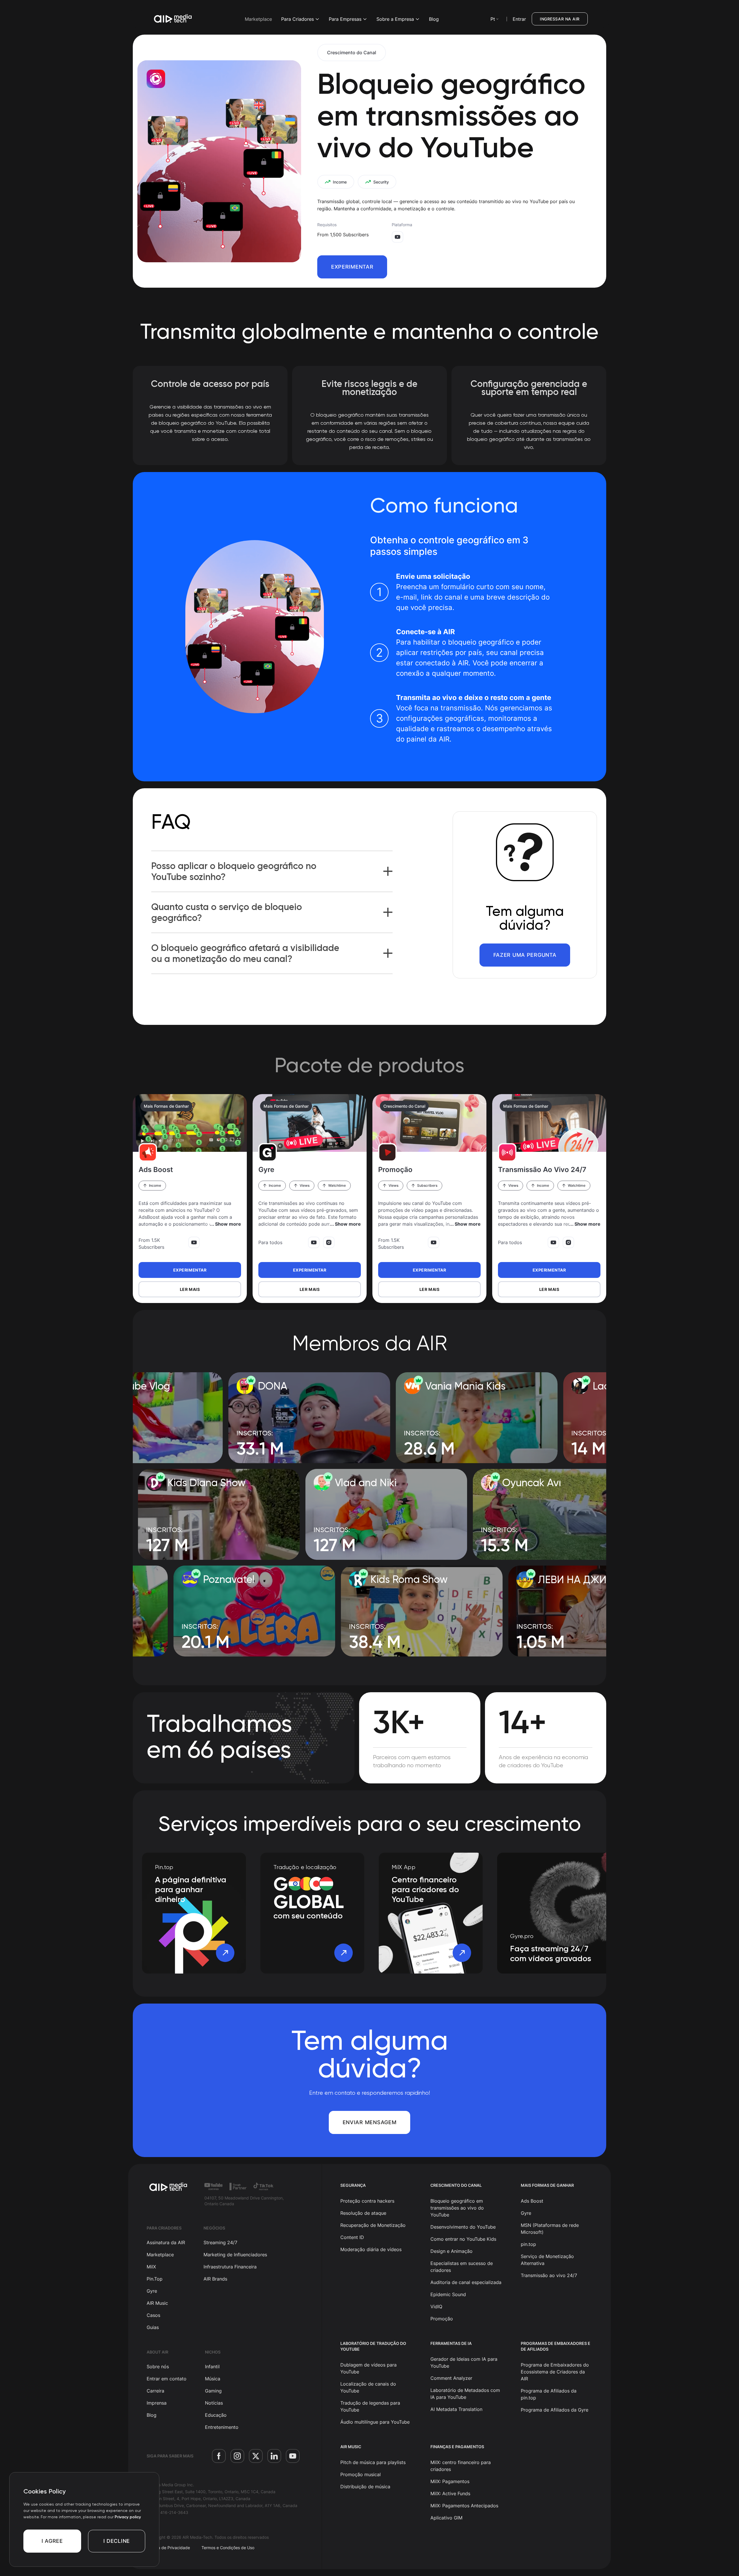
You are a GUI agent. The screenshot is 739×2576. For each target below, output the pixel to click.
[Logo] (173, 19)
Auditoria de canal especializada (466, 2282)
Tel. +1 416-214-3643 (167, 2512)
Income (155, 1185)
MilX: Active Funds (450, 2493)
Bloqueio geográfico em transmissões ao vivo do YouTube (457, 2208)
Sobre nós (158, 2367)
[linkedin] (274, 2456)
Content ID (352, 2237)
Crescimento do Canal (352, 53)
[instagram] (237, 2456)
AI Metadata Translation (456, 2409)
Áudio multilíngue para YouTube (375, 2422)
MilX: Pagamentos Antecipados (464, 2506)
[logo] (169, 2187)
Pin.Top (155, 2279)
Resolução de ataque (363, 2213)
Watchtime (337, 1185)
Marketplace (258, 19)
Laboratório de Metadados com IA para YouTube (465, 2394)
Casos (153, 2315)
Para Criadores (297, 19)
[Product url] (190, 1123)
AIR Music (157, 2303)
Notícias (214, 2403)
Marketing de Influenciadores (235, 2255)
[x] (256, 2456)
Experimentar (352, 267)
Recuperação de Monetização (373, 2225)
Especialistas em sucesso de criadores (462, 2267)
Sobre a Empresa (395, 19)
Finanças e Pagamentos (457, 2447)
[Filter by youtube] (194, 1242)
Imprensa (157, 2403)
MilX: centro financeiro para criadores (461, 2466)
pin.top (528, 2244)
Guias (153, 2327)
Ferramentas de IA (451, 2343)
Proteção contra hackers (367, 2201)
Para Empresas (345, 19)
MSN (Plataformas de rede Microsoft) (550, 2229)
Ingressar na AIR (560, 19)
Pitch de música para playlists (373, 2462)
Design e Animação (451, 2251)
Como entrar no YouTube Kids (463, 2239)
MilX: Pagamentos (450, 2481)
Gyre (152, 2291)
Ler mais (190, 1289)
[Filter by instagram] (329, 1242)
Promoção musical (361, 2474)
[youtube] (293, 2456)
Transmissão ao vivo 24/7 (549, 2275)
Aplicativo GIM (446, 2518)
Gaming (213, 2391)
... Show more (225, 1224)
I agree (52, 2541)
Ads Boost (532, 2201)
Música (213, 2379)
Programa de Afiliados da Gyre (555, 2410)
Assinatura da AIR (166, 2242)
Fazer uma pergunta (525, 955)
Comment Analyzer (451, 2378)
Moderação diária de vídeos (371, 2249)
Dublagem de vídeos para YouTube (368, 2368)
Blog (434, 19)
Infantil (212, 2367)
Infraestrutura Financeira (230, 2267)
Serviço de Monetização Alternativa (547, 2260)
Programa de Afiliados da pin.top (549, 2394)
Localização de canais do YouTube (368, 2387)
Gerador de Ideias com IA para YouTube (464, 2362)
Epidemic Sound (448, 2294)
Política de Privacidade (168, 2548)
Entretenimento (222, 2427)
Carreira (155, 2391)
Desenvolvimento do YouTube (463, 2227)
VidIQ (436, 2307)
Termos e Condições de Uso (228, 2548)
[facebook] (219, 2456)
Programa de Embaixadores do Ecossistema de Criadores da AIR (555, 2372)
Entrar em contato (167, 2379)
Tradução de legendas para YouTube (370, 2406)
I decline (117, 2541)
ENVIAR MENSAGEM (370, 2122)
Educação (216, 2415)
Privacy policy (128, 2517)
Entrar (519, 19)
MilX (151, 2267)
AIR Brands (215, 2279)
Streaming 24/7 (220, 2242)
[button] (388, 871)
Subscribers (427, 1185)
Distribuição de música (365, 2487)
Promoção (442, 2319)
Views (305, 1185)
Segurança (353, 2185)
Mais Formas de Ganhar (166, 1106)
